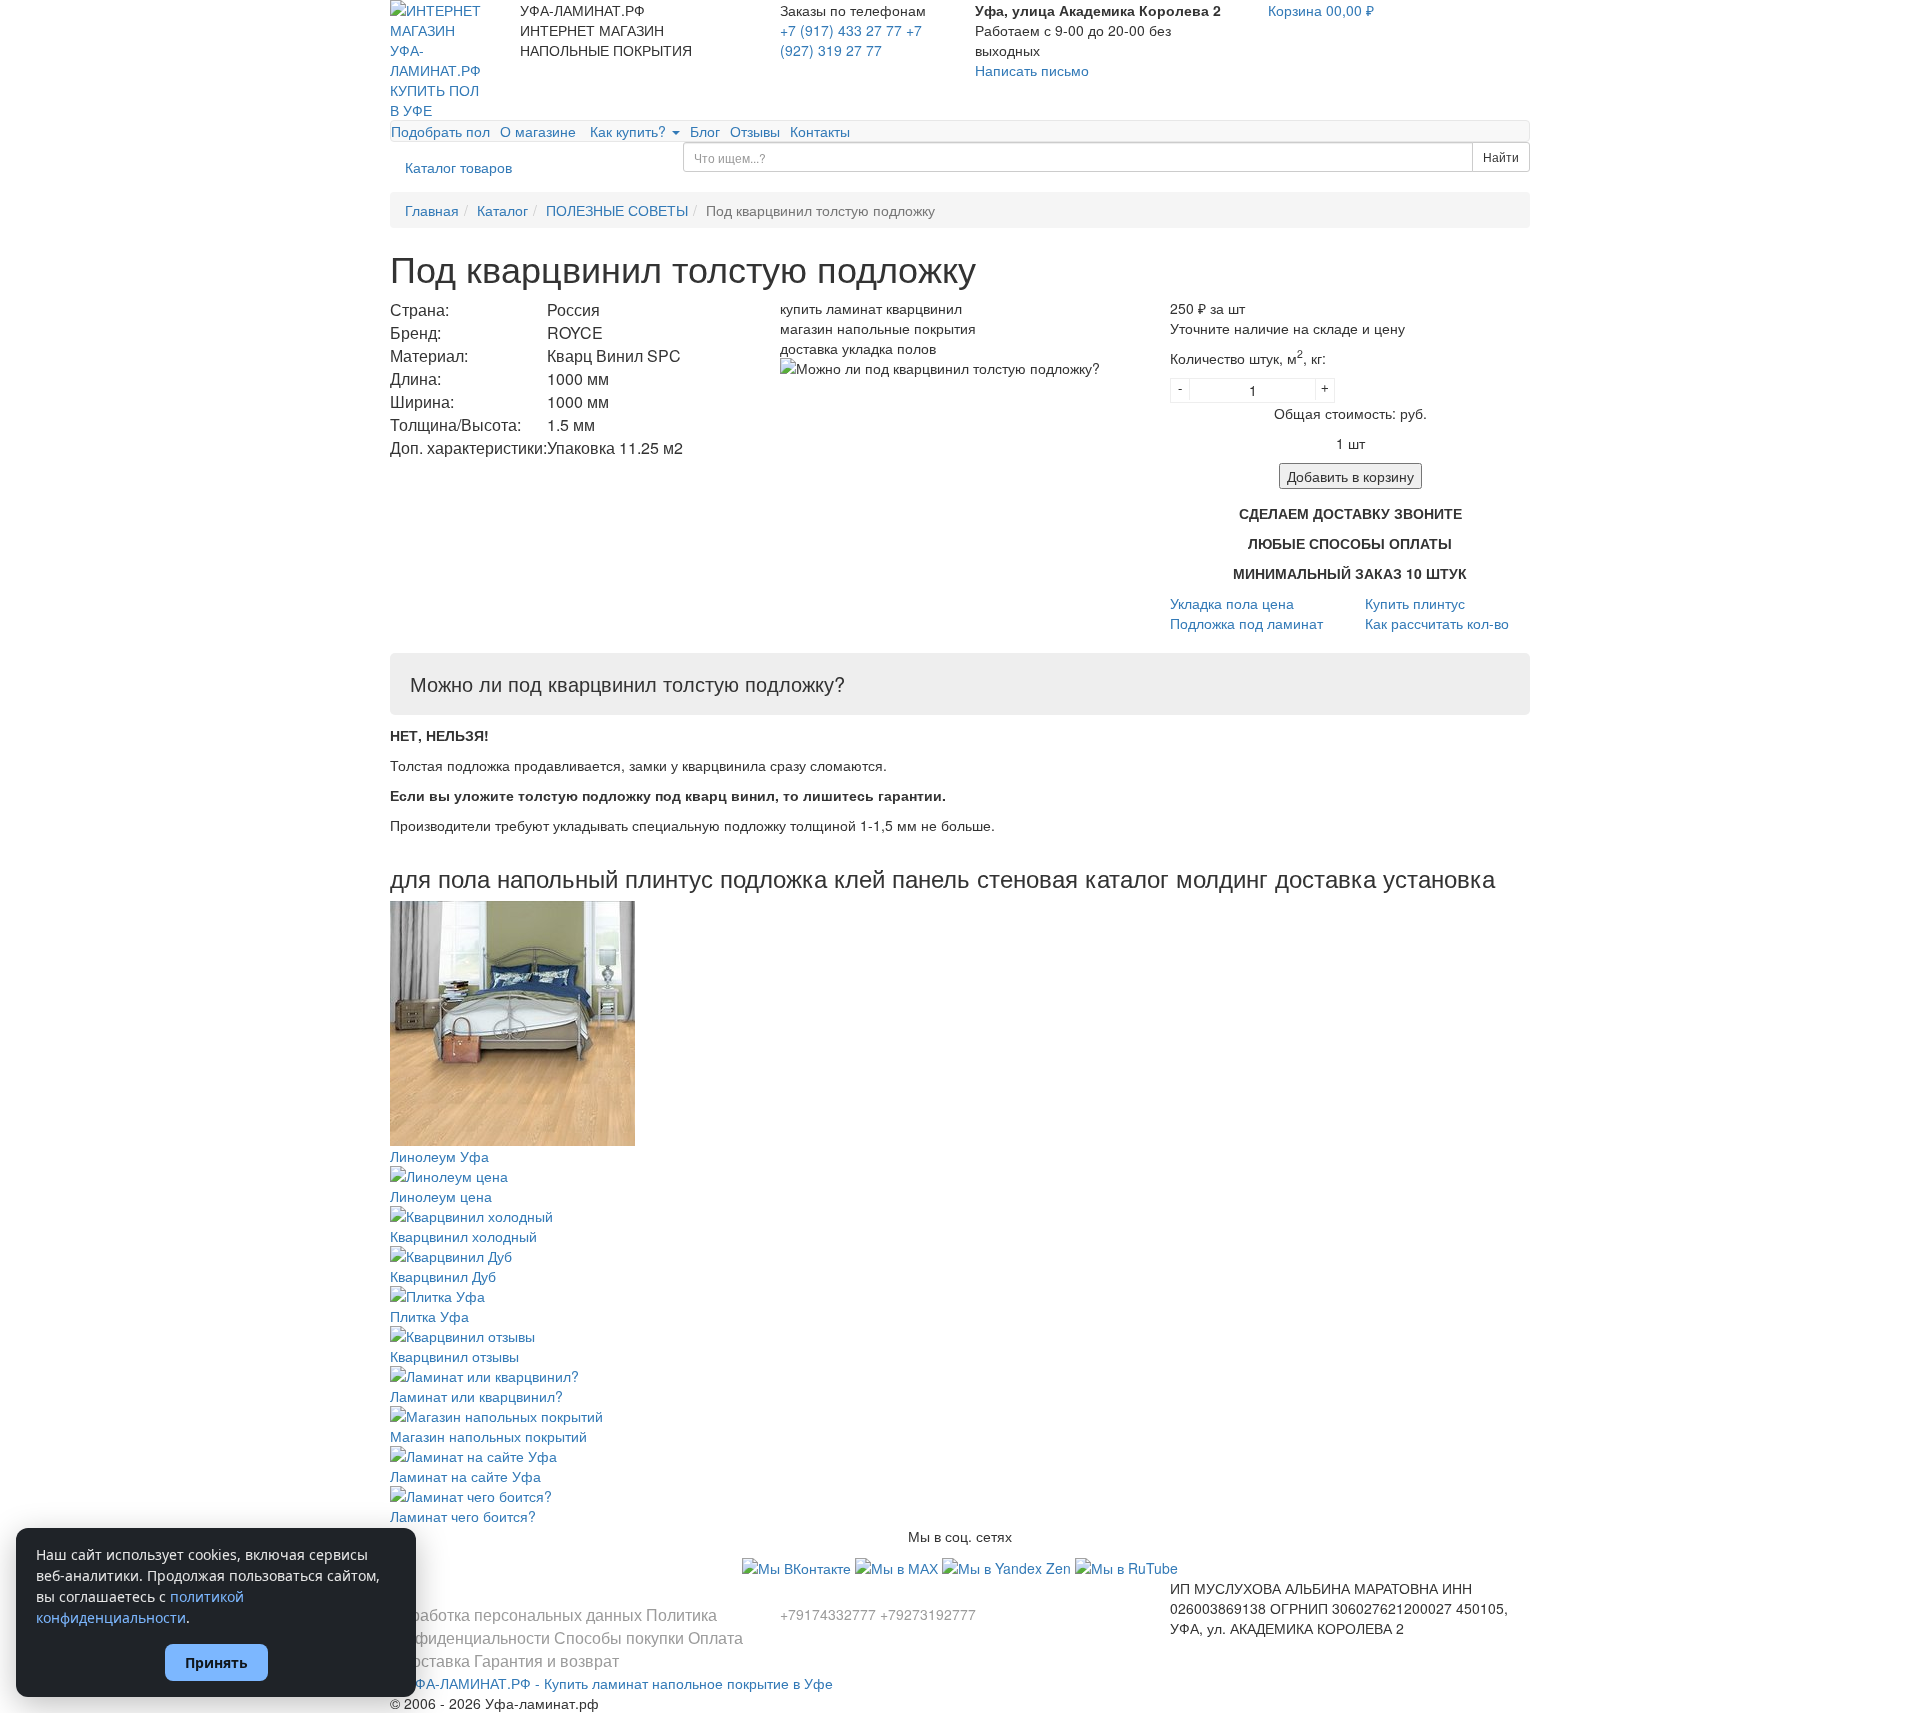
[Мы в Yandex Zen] (1008, 1566)
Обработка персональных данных (516, 1614)
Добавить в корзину (1350, 476)
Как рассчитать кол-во (1437, 623)
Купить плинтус (1415, 603)
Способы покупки (619, 1637)
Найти (1501, 156)
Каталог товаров (458, 167)
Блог (705, 131)
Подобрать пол (440, 131)
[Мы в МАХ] (898, 1566)
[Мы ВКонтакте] (798, 1566)
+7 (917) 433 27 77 (841, 30)
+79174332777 (828, 1614)
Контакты (820, 131)
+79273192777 (928, 1614)
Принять (216, 1662)
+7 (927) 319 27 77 (851, 40)
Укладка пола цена (1232, 603)
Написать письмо (1032, 70)
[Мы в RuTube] (1126, 1566)
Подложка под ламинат (1246, 623)
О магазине (538, 131)
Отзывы (755, 131)
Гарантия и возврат (546, 1660)
